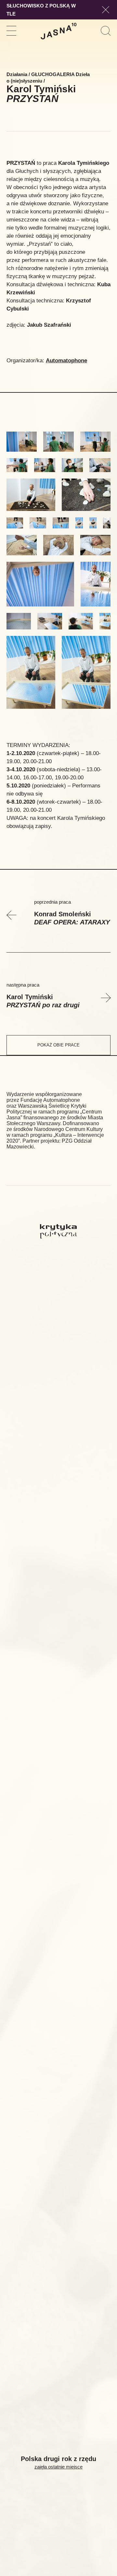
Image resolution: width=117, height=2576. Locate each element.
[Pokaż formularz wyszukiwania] (106, 31)
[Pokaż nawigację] (11, 31)
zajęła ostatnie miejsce (58, 2467)
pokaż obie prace (58, 1045)
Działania (17, 74)
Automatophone (66, 361)
